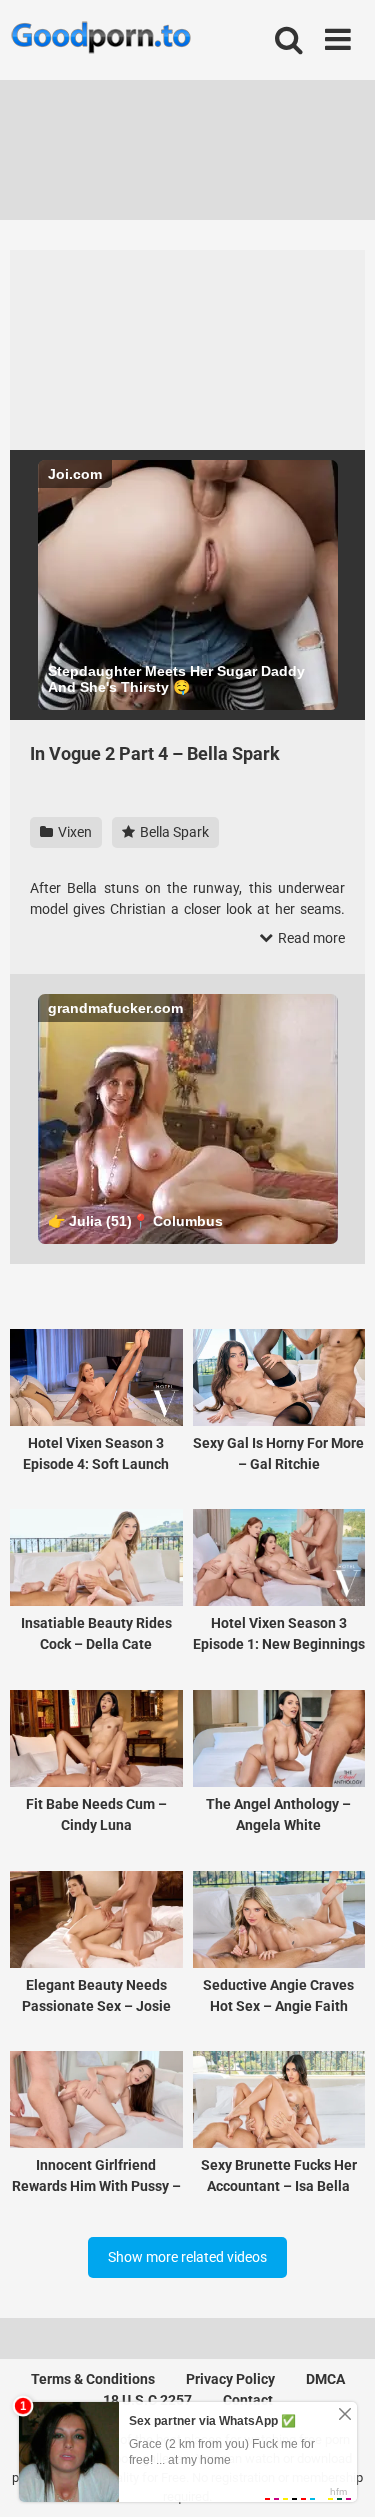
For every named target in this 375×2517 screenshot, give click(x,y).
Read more (310, 938)
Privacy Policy (230, 2379)
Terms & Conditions (93, 2379)
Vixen (73, 832)
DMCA (325, 2379)
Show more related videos (187, 2257)
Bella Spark (173, 832)
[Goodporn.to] (100, 40)
